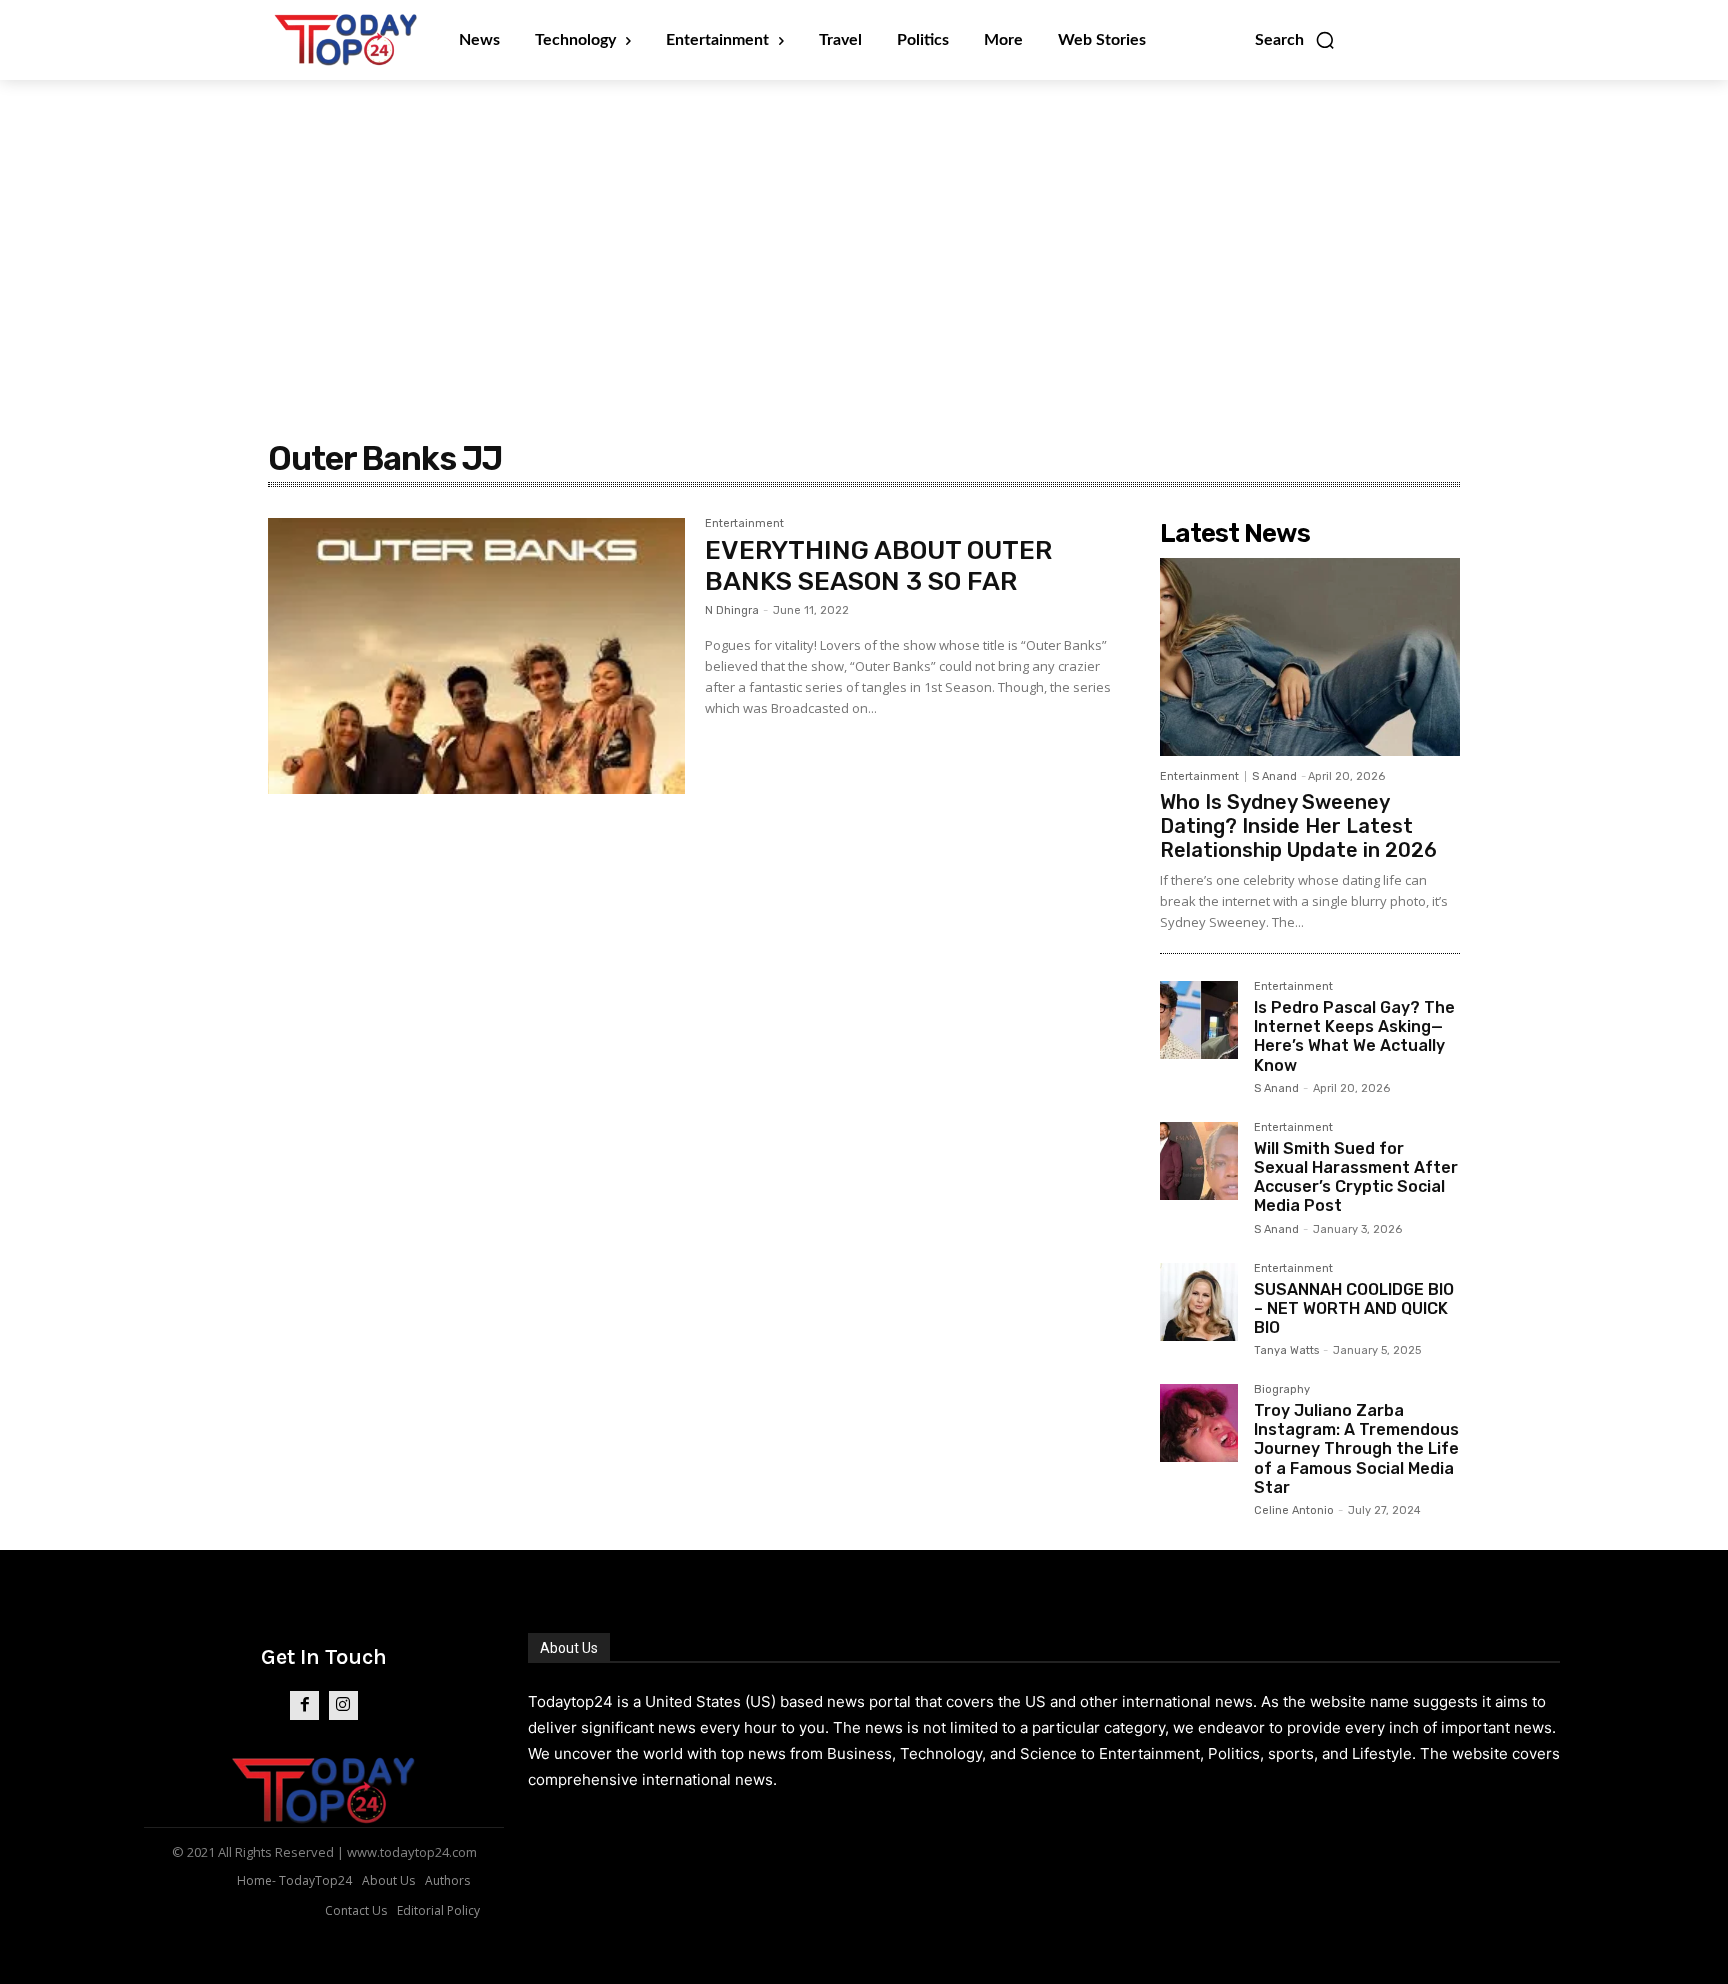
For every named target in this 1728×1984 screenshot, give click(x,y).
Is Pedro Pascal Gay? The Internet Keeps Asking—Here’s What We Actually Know (1354, 1036)
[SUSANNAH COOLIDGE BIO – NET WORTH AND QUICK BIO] (1199, 1302)
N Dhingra (732, 610)
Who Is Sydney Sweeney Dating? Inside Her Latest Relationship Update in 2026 (1298, 826)
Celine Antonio (1294, 1510)
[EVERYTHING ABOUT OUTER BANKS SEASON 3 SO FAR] (476, 656)
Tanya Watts (1286, 1350)
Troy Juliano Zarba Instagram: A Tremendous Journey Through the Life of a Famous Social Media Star (1356, 1449)
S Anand (1274, 776)
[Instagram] (343, 1705)
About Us (569, 1648)
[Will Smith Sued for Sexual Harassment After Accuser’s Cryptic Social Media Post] (1199, 1161)
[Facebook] (304, 1705)
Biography (1282, 1390)
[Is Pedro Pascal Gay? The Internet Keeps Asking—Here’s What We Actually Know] (1199, 1020)
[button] (1295, 40)
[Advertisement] (864, 230)
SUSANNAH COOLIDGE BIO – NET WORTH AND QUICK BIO (1354, 1308)
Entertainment (744, 524)
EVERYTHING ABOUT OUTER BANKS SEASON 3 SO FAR (878, 566)
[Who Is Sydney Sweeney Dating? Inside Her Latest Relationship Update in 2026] (1310, 657)
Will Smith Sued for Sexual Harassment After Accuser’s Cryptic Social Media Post (1356, 1177)
